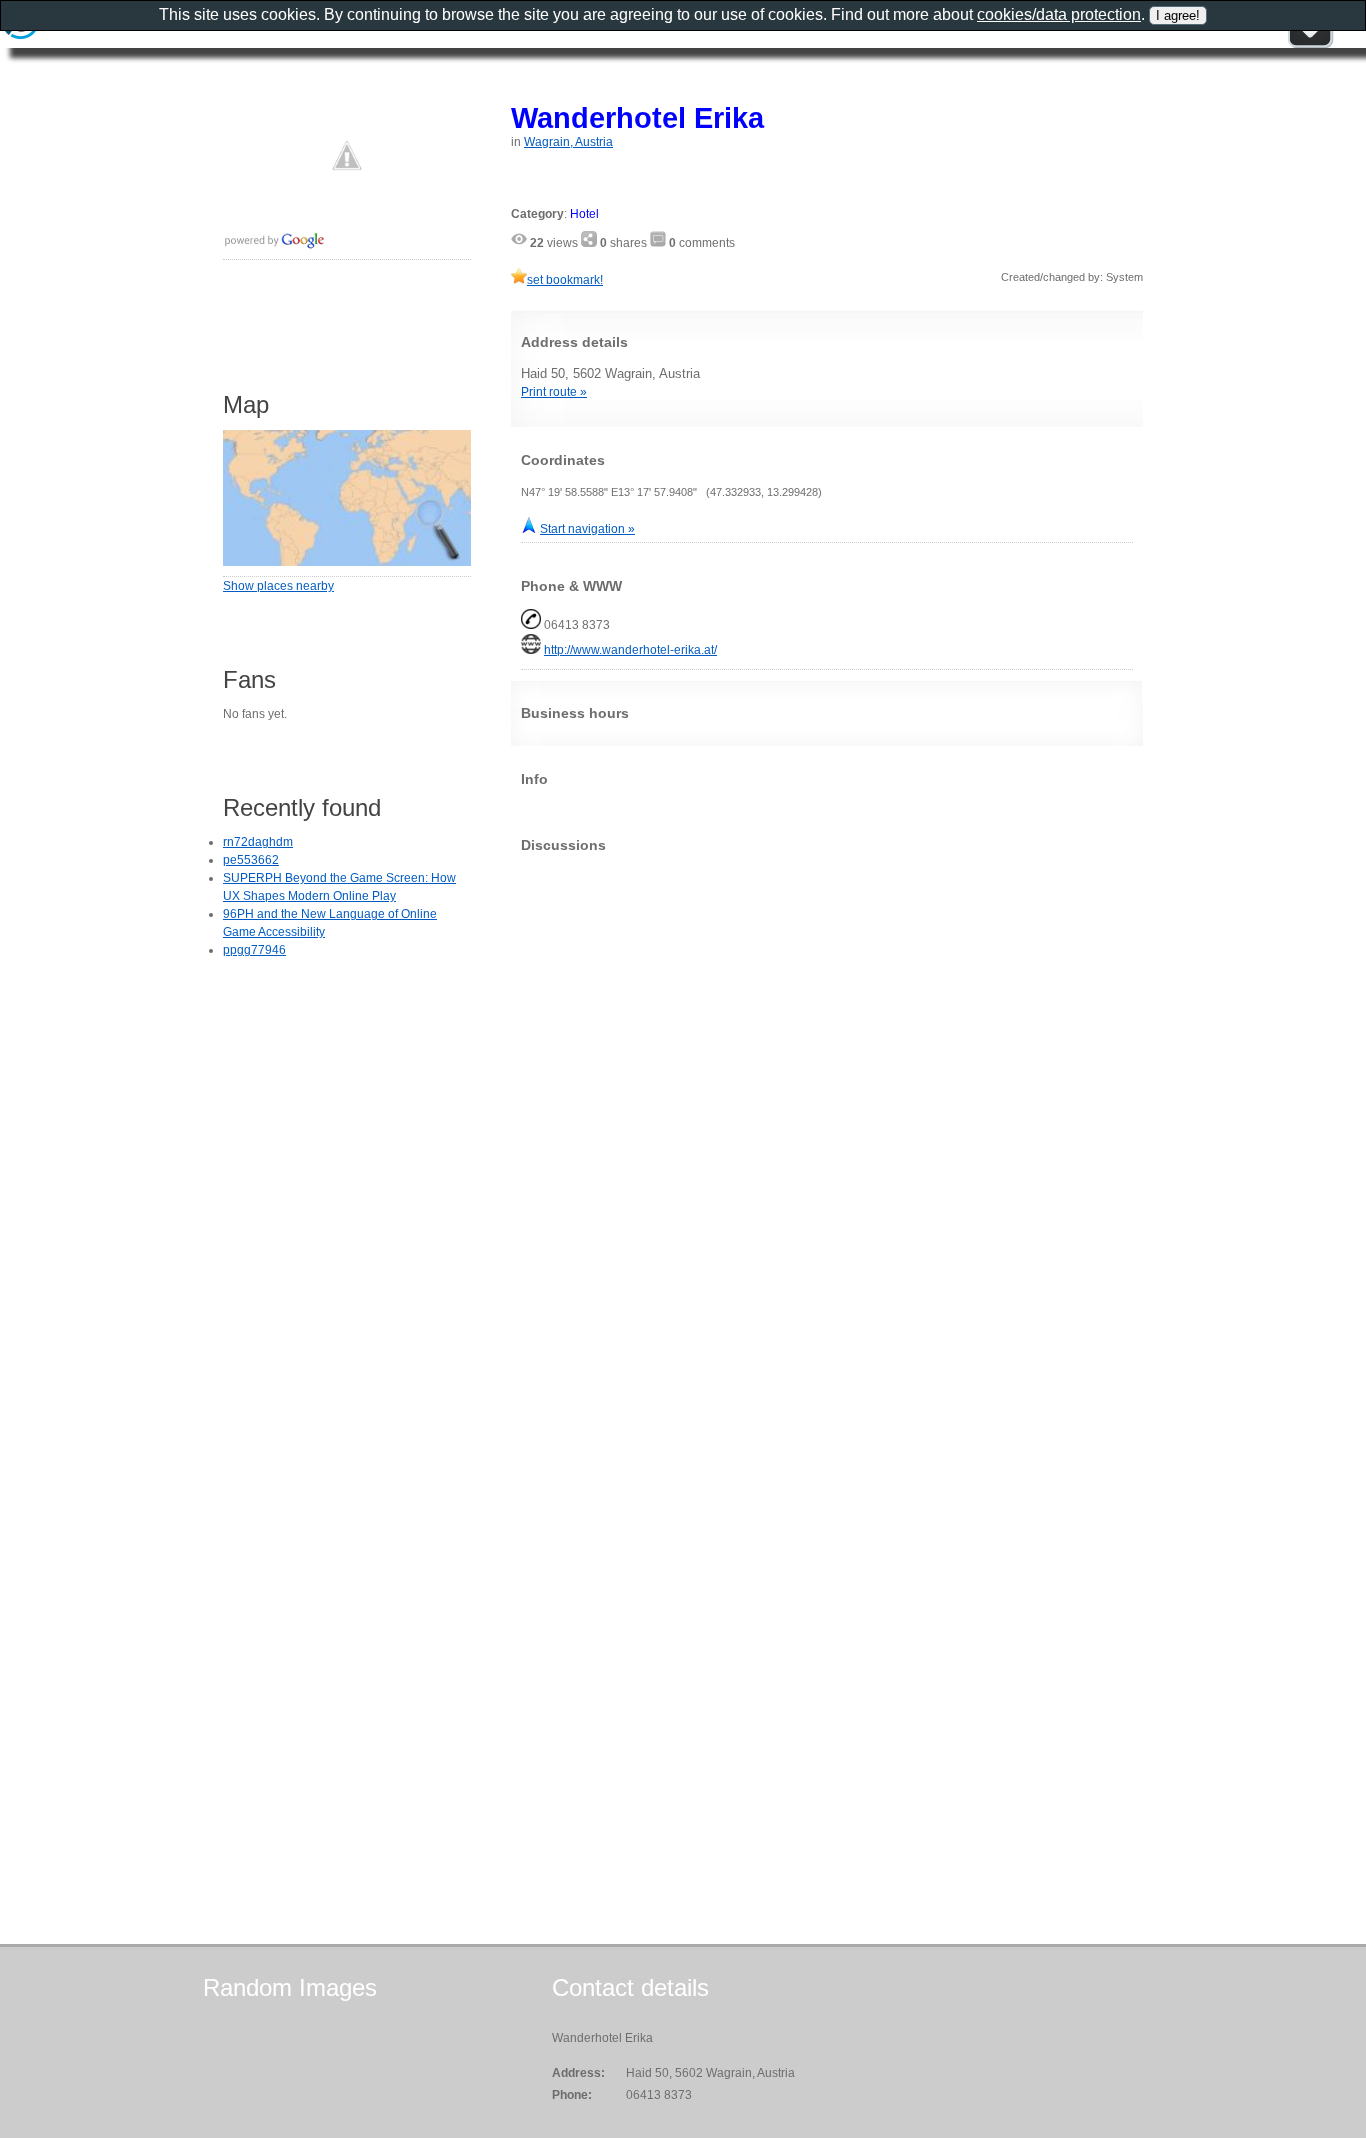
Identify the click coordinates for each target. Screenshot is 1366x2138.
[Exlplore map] (347, 562)
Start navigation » (587, 529)
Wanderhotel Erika (637, 117)
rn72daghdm (258, 842)
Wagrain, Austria (568, 142)
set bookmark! (565, 280)
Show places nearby (278, 586)
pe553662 (251, 860)
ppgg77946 (254, 950)
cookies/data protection (1059, 14)
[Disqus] (827, 1118)
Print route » (554, 392)
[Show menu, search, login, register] (1310, 44)
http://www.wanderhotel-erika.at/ (630, 650)
